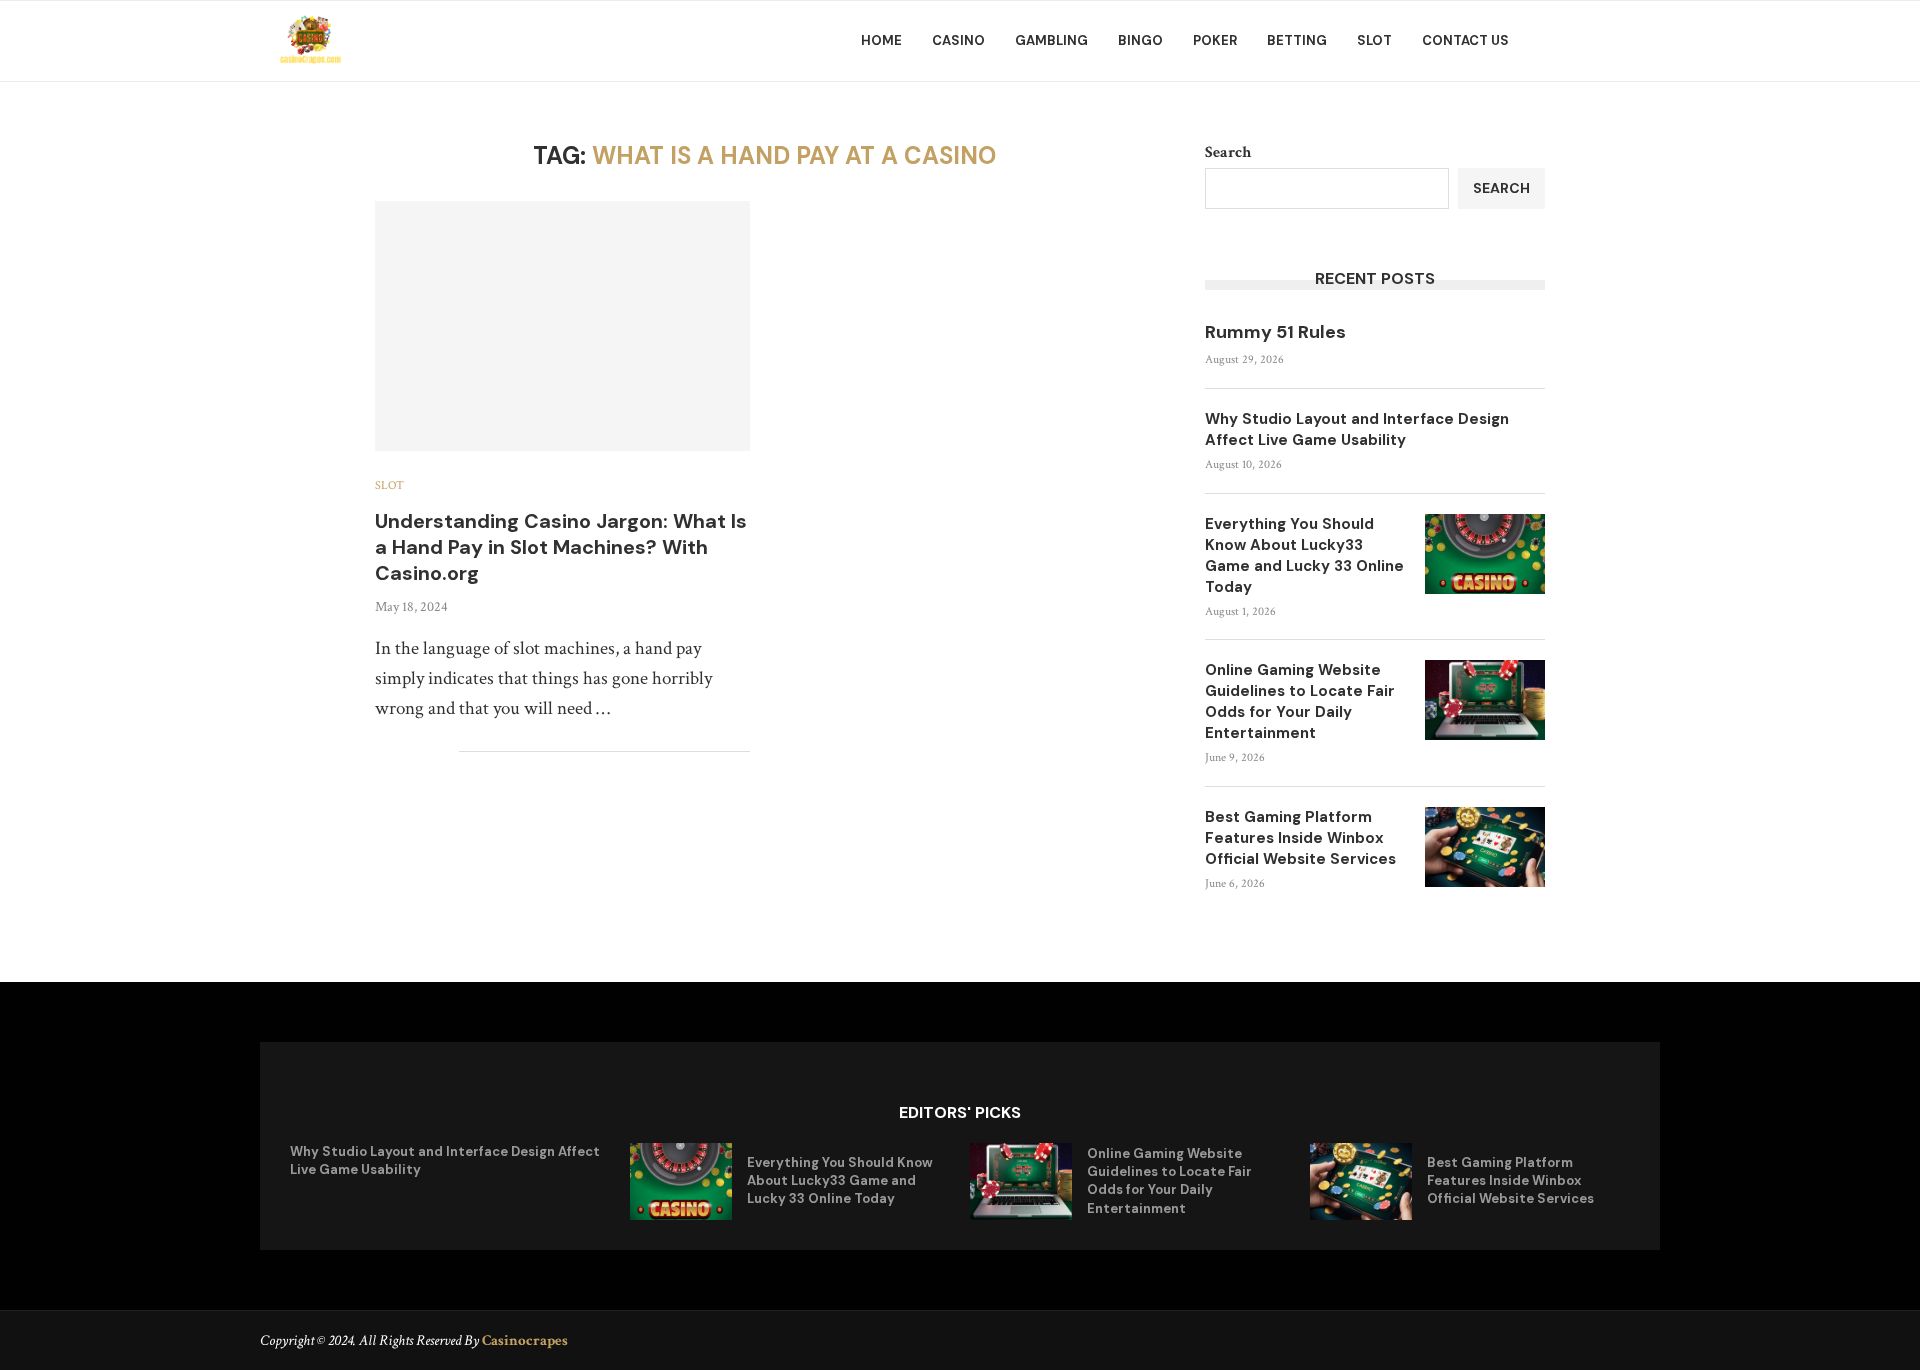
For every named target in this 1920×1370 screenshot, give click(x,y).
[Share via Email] (443, 752)
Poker (1215, 40)
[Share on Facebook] (380, 752)
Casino (958, 40)
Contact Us (1465, 40)
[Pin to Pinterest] (422, 752)
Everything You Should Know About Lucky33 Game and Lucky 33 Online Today (1304, 555)
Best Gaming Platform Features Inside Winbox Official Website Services (1300, 838)
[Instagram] (1619, 41)
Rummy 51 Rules (1275, 332)
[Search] (1650, 41)
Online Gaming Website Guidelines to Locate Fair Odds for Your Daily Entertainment (1300, 701)
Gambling (1051, 40)
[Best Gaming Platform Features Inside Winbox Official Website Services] (1485, 847)
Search (1228, 152)
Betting (1297, 40)
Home (881, 40)
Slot (1374, 40)
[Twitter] (1597, 41)
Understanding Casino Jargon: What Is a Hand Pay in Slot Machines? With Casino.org (561, 547)
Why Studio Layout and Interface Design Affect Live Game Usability (1357, 429)
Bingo (1140, 40)
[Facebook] (1575, 41)
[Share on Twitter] (401, 752)
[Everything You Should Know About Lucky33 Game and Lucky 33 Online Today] (1485, 554)
